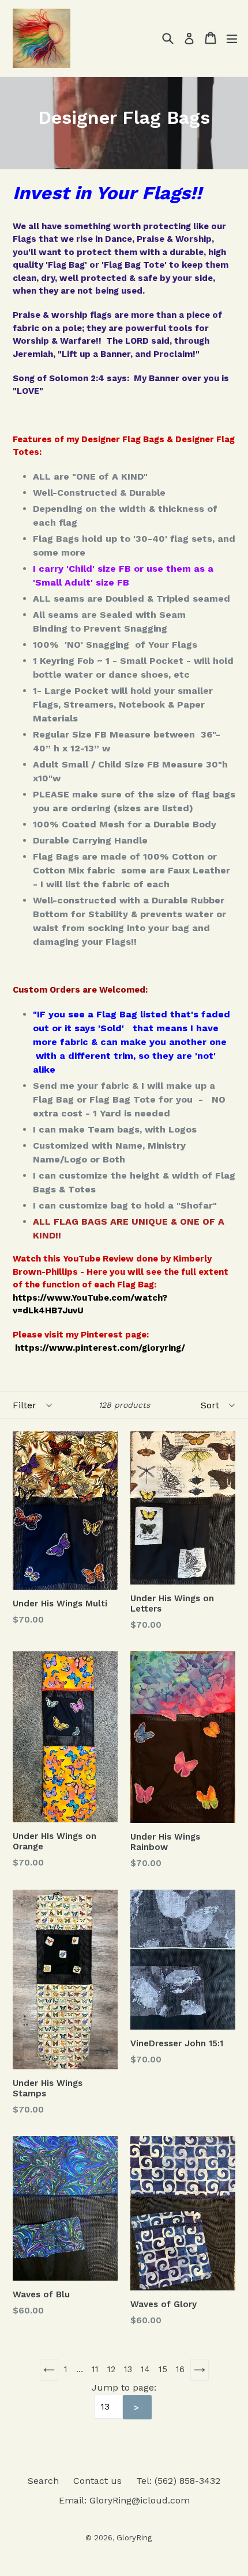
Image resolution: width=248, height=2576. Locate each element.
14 (145, 2369)
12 (111, 2369)
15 (163, 2369)
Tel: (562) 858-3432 (178, 2481)
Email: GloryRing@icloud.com (124, 2500)
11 (95, 2369)
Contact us (97, 2481)
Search (43, 2481)
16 (180, 2369)
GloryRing (134, 2538)
